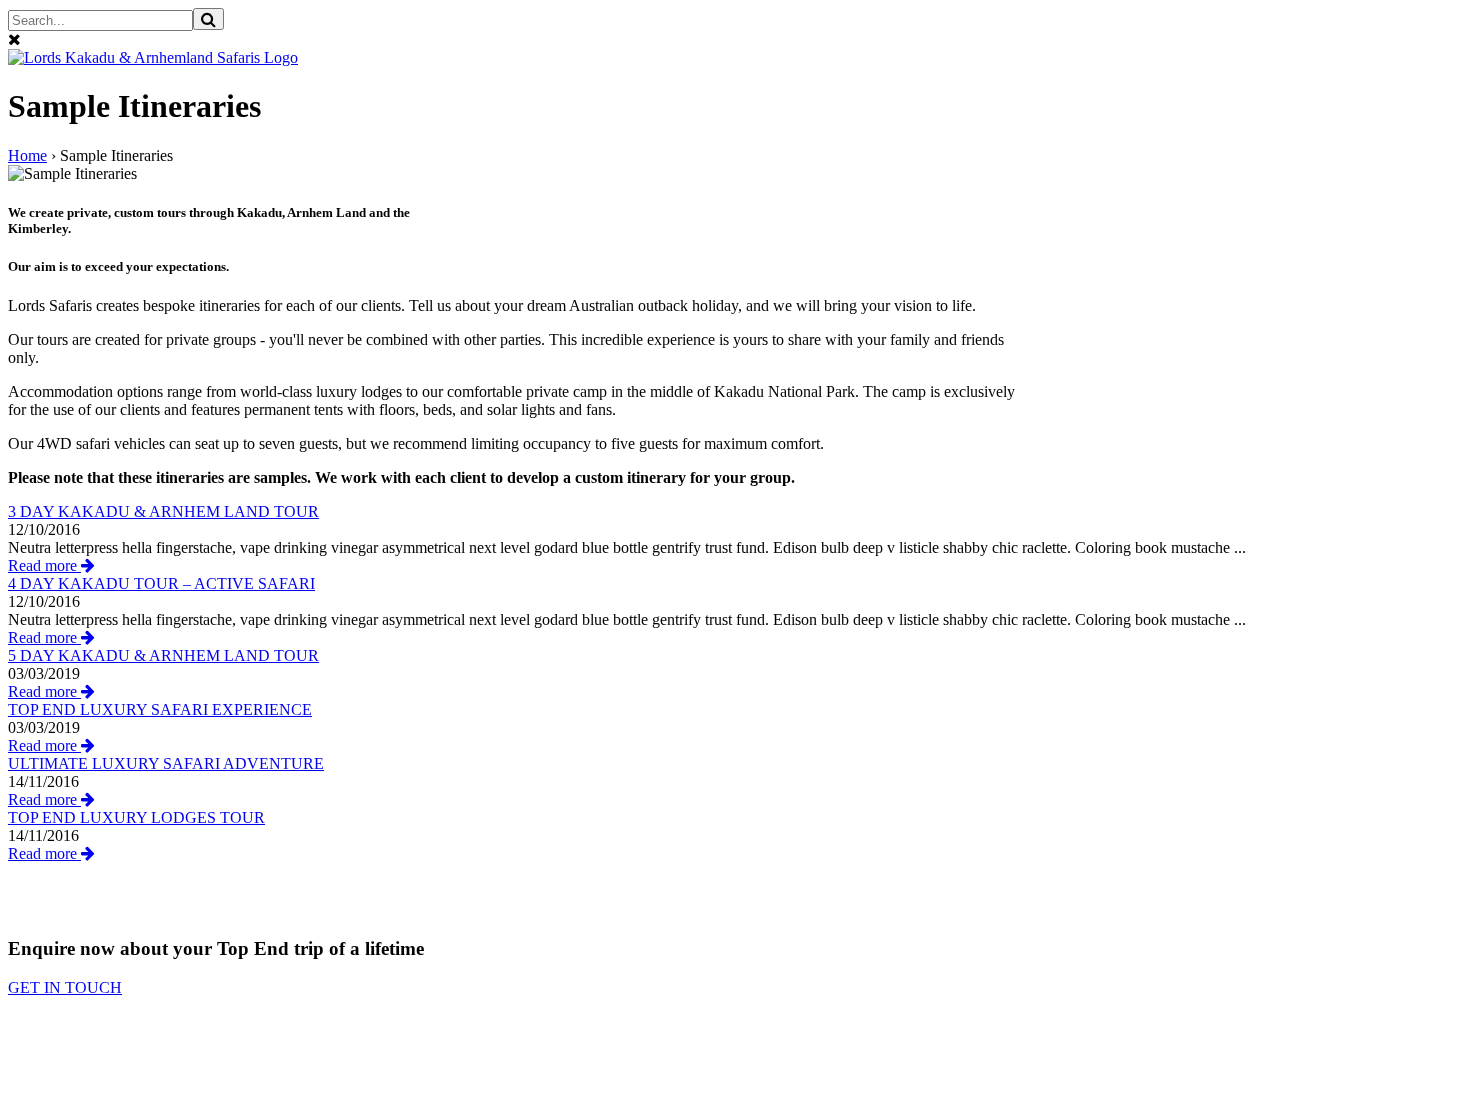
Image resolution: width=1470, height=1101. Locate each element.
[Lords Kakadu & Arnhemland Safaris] (153, 57)
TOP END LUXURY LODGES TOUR (136, 817)
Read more (44, 565)
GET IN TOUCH (65, 987)
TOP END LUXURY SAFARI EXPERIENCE (160, 709)
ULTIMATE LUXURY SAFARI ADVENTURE (166, 763)
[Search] (208, 19)
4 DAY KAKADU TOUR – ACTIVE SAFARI (161, 583)
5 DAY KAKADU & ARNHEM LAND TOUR (163, 655)
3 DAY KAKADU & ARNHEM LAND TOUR (163, 511)
